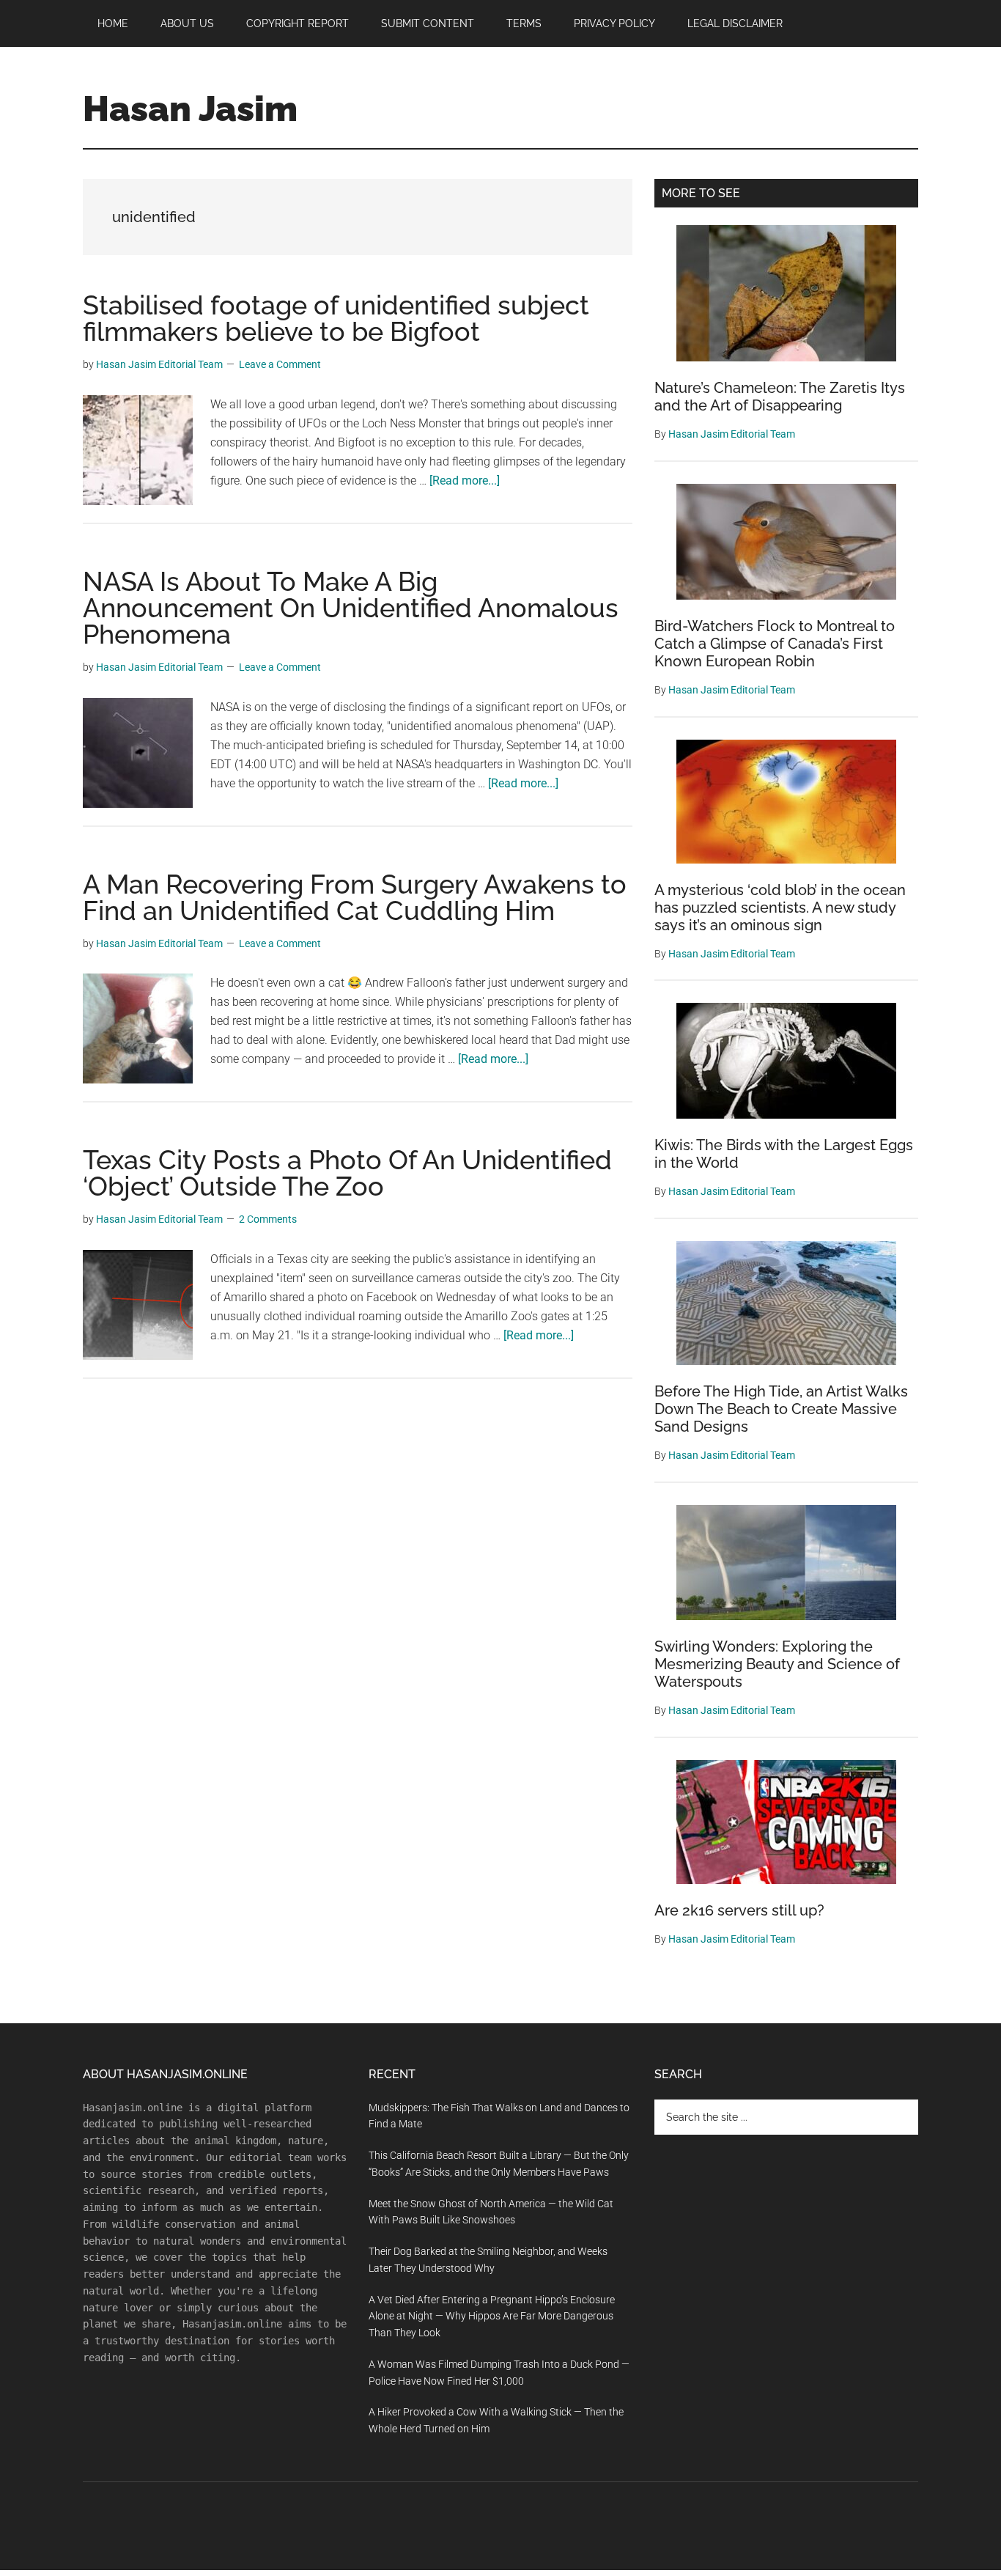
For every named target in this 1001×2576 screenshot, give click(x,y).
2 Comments (268, 1219)
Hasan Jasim (190, 108)
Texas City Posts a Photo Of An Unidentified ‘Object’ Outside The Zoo (347, 1173)
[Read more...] (465, 481)
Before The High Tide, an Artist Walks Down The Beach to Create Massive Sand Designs (781, 1409)
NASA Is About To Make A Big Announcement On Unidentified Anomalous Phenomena (351, 608)
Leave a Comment (280, 364)
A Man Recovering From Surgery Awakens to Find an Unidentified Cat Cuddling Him (355, 897)
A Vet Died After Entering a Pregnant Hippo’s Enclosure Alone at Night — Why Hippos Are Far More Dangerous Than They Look (492, 2316)
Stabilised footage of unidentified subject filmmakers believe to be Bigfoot (336, 318)
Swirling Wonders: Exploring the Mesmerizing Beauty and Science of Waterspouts (777, 1664)
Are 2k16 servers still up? (739, 1910)
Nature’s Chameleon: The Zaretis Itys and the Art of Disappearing (780, 397)
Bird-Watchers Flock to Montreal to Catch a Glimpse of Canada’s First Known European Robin (775, 644)
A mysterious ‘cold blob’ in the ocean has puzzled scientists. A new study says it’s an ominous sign (780, 908)
